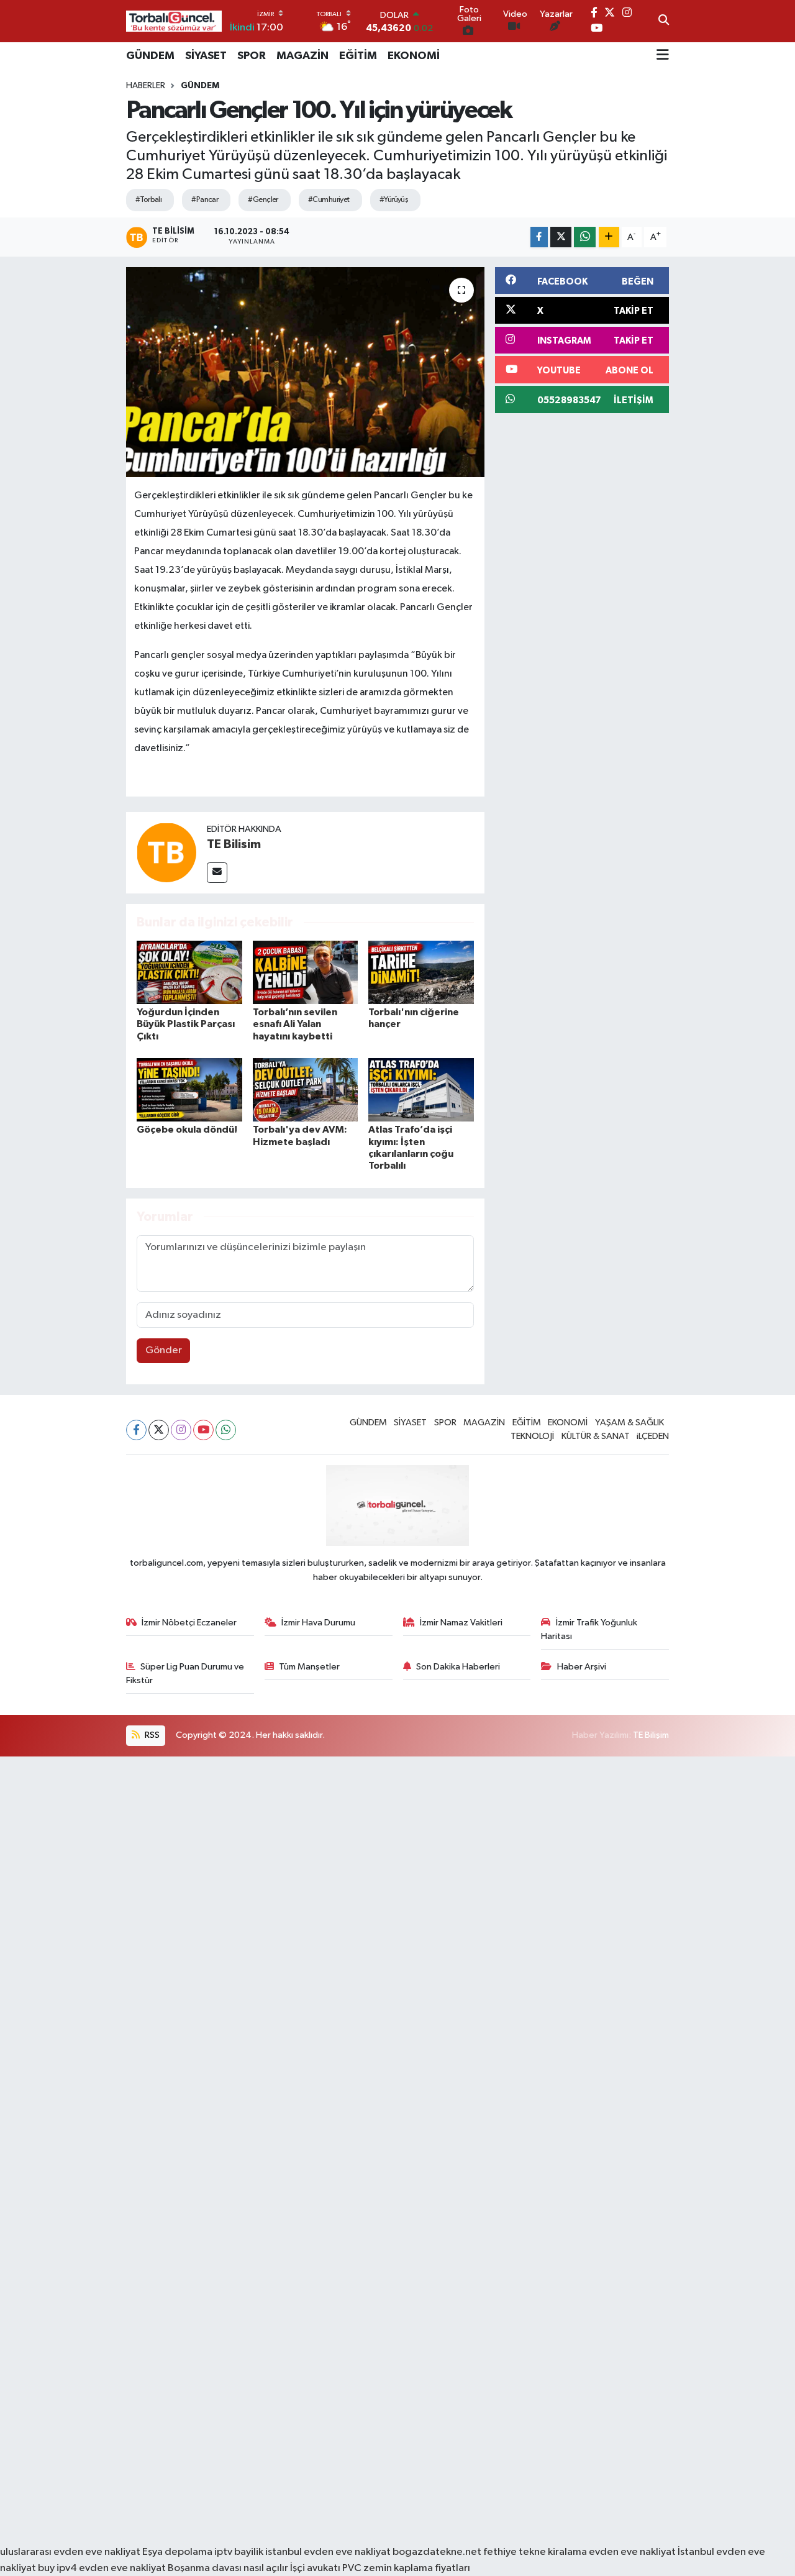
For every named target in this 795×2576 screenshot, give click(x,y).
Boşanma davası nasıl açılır (228, 2568)
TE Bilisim (234, 844)
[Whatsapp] (226, 1430)
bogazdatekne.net (438, 2552)
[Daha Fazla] (609, 237)
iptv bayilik (239, 2552)
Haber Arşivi (582, 1667)
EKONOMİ (414, 56)
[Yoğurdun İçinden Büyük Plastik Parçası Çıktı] (189, 972)
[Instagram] (181, 1430)
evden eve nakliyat (632, 2552)
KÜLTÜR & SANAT (596, 1436)
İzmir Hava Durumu (318, 1623)
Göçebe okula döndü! (187, 1130)
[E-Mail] (217, 873)
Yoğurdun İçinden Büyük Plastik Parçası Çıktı (186, 1024)
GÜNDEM (150, 56)
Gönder (164, 1350)
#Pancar (205, 200)
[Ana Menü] (663, 56)
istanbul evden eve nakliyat (328, 2552)
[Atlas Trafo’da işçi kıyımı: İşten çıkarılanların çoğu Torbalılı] (421, 1089)
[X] (159, 1430)
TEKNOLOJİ (532, 1436)
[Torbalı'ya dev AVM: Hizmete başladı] (306, 1089)
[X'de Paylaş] (561, 237)
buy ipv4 (58, 2568)
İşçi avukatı (315, 2568)
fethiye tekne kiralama (535, 2552)
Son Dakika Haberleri (458, 1667)
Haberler (146, 86)
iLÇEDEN (653, 1436)
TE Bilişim (651, 1735)
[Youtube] (203, 1430)
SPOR (252, 56)
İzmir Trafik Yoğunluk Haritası (589, 1629)
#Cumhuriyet (329, 200)
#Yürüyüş (394, 200)
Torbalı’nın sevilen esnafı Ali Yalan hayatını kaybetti (295, 1024)
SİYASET (206, 56)
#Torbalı (149, 200)
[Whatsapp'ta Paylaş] (585, 237)
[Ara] (664, 21)
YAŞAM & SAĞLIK (629, 1423)
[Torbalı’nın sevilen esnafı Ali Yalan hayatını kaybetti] (306, 972)
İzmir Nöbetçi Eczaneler (189, 1623)
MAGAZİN (302, 56)
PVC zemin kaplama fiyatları (406, 2568)
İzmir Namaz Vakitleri (461, 1623)
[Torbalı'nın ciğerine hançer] (421, 972)
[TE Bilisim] (166, 852)
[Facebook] (136, 1430)
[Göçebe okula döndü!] (189, 1089)
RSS (151, 1735)
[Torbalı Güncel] (174, 21)
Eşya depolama (177, 2552)
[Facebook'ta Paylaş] (539, 237)
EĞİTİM (358, 56)
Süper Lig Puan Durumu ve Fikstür (185, 1674)
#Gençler (263, 200)
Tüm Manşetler (309, 1667)
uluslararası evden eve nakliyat (70, 2552)
